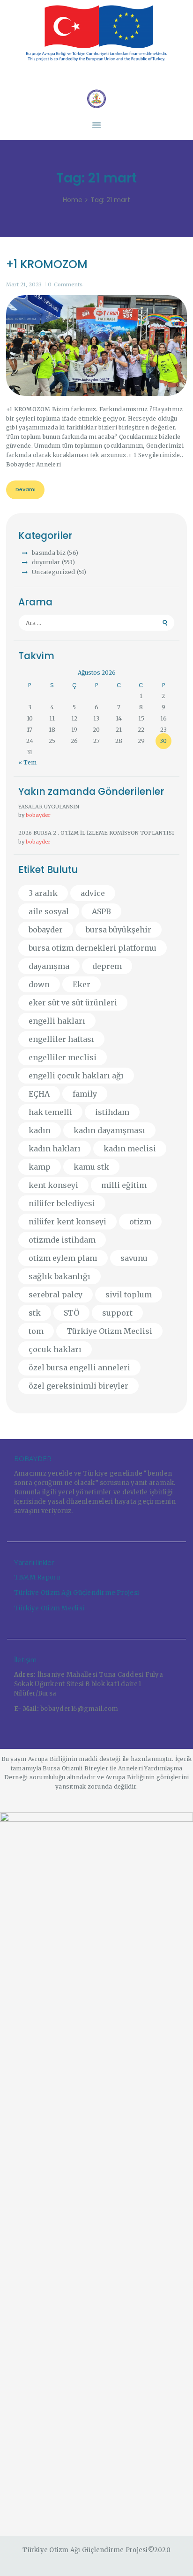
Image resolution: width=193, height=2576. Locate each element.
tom (36, 1331)
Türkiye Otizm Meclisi (109, 1331)
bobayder (38, 815)
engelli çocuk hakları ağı (76, 1076)
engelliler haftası (61, 1039)
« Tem (27, 762)
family (85, 1094)
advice (93, 893)
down (39, 984)
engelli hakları (57, 1021)
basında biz (49, 553)
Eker (82, 984)
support (117, 1313)
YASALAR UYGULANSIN (49, 807)
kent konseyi (53, 1185)
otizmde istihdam (62, 1240)
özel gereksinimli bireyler (78, 1386)
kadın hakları (55, 1149)
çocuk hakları (55, 1349)
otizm (140, 1222)
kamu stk (91, 1167)
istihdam (112, 1112)
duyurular (46, 562)
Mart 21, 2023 (24, 284)
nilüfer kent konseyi (67, 1222)
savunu (134, 1258)
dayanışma (49, 966)
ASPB (101, 911)
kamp (40, 1167)
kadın (40, 1130)
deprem (107, 966)
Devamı (26, 489)
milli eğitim (124, 1185)
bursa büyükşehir (119, 930)
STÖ (71, 1313)
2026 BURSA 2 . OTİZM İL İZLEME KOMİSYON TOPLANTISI (96, 833)
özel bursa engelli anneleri (79, 1368)
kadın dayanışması (109, 1130)
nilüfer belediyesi (62, 1203)
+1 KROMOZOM (47, 264)
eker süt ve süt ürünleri (73, 1003)
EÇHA (39, 1094)
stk (35, 1313)
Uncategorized (53, 572)
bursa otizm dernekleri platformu (93, 948)
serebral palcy (56, 1295)
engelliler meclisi (63, 1057)
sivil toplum (129, 1295)
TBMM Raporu (37, 1577)
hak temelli (50, 1112)
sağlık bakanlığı (59, 1276)
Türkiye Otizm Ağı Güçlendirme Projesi (77, 1593)
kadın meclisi (130, 1149)
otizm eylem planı (63, 1258)
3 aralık (43, 893)
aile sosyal (49, 911)
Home (73, 200)
